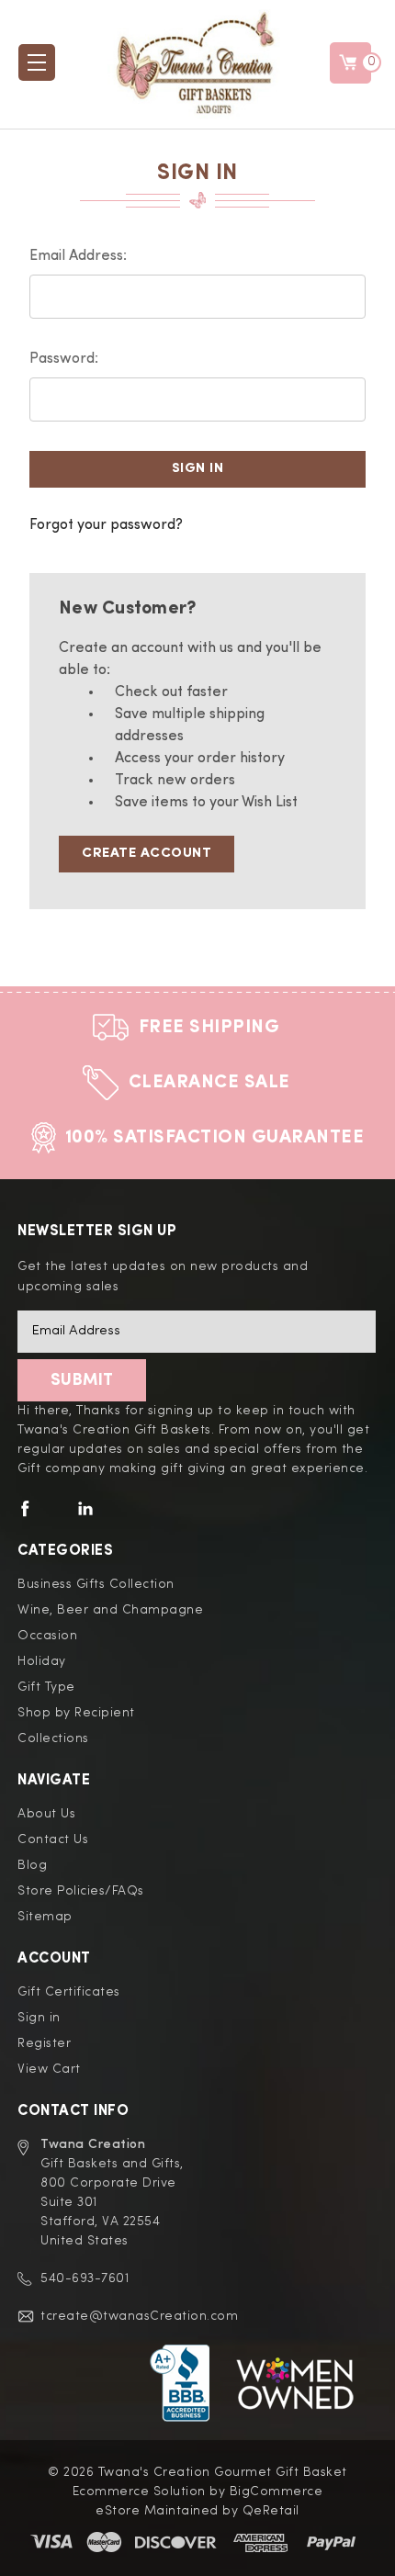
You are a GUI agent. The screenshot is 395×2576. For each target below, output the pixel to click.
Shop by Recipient (76, 1713)
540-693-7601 (85, 2278)
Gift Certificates (69, 1992)
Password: (64, 359)
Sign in (39, 2018)
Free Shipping (209, 1028)
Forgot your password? (106, 525)
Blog (32, 1865)
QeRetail (271, 2511)
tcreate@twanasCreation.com (139, 2316)
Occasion (47, 1636)
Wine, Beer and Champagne (110, 1610)
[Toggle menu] (37, 62)
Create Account (147, 854)
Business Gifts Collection (96, 1584)
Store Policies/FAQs (81, 1891)
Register (44, 2043)
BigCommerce (276, 2492)
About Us (46, 1814)
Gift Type (46, 1687)
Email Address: (78, 256)
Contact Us (53, 1839)
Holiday (42, 1661)
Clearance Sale (209, 1083)
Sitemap (45, 1917)
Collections (53, 1738)
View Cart (49, 2069)
